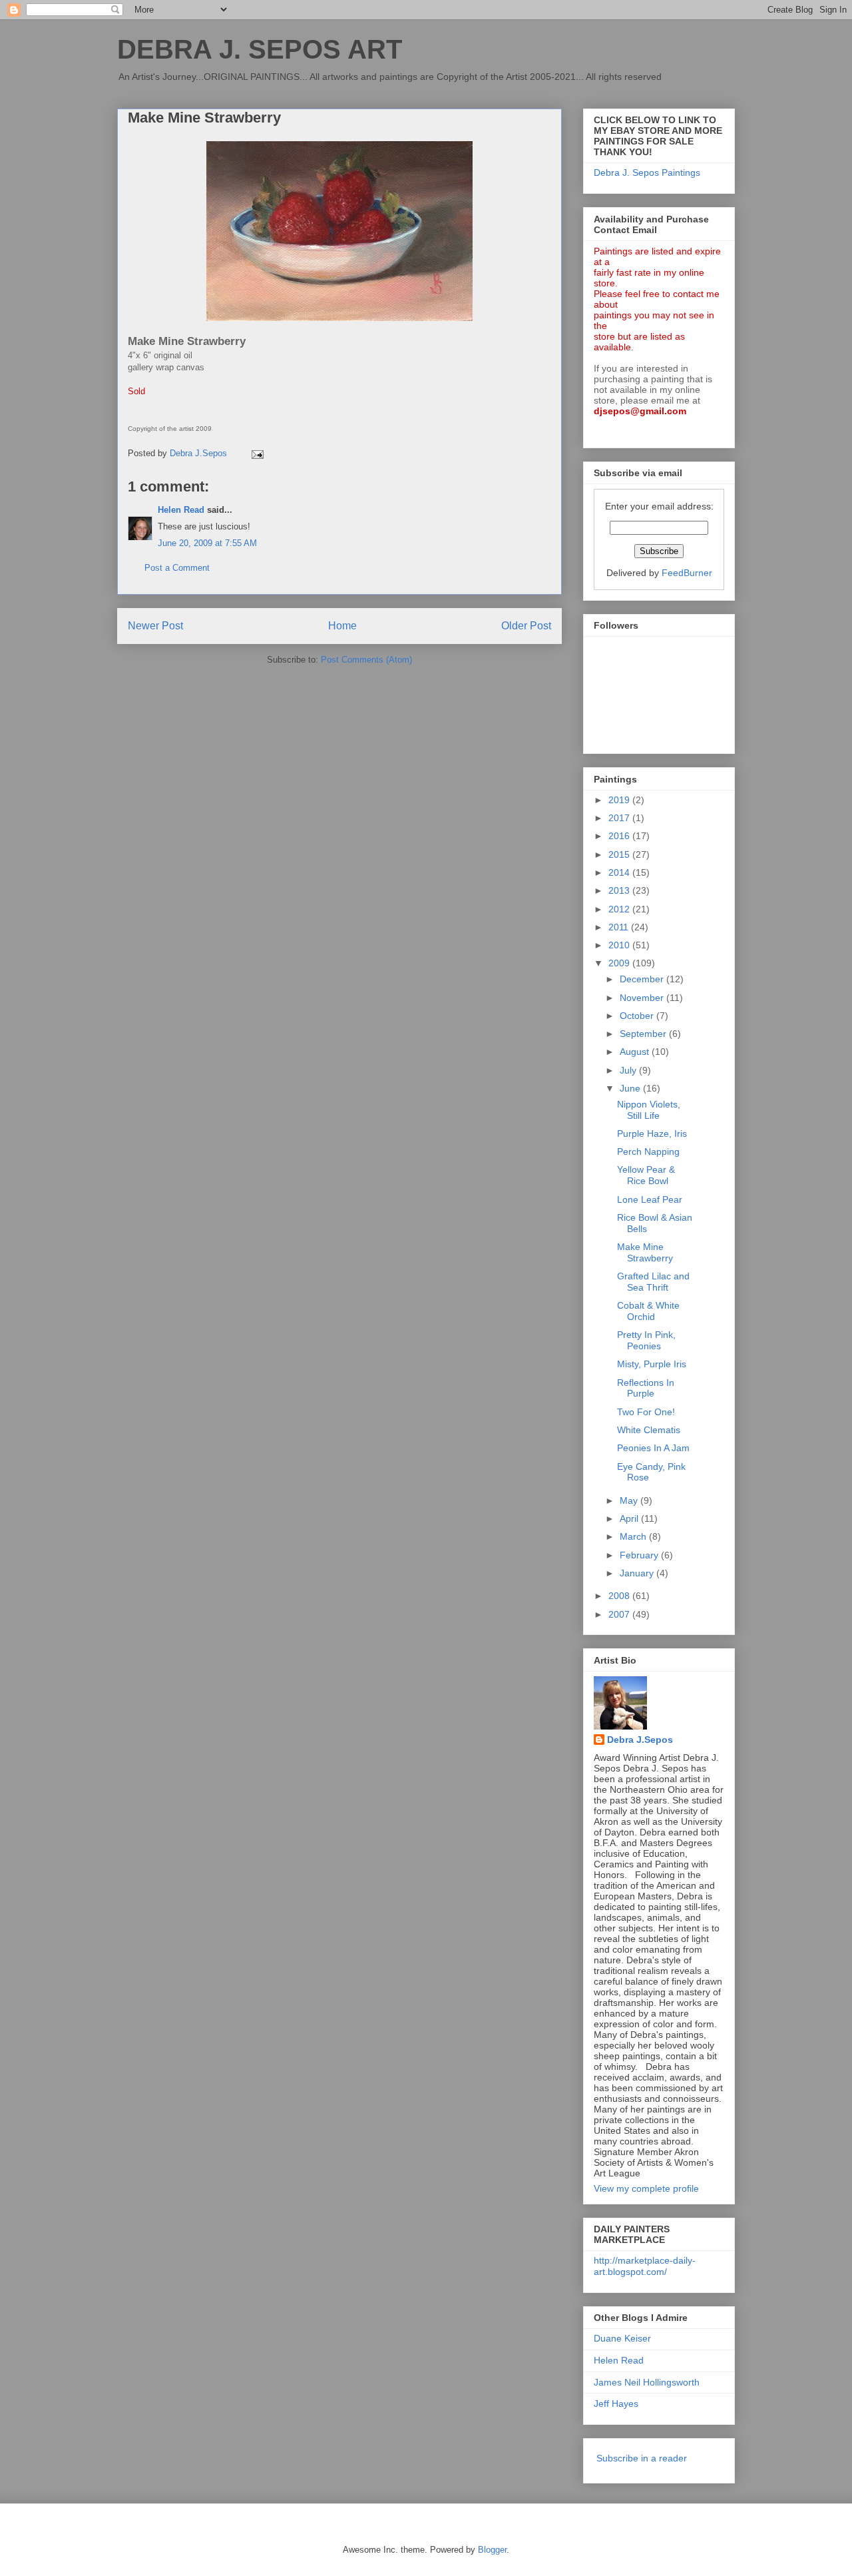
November (643, 998)
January (638, 1573)
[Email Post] (257, 453)
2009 (620, 963)
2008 (620, 1596)
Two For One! (646, 1412)
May (630, 1500)
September (644, 1034)
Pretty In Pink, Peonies (646, 1340)
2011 (620, 927)
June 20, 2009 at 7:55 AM (207, 543)
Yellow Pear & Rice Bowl (646, 1175)
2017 (620, 818)
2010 (620, 945)
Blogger (492, 2550)
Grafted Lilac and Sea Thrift (653, 1282)
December (643, 979)
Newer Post (155, 626)
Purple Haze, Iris (652, 1133)
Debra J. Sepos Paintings (647, 172)
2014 (620, 872)
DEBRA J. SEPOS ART (260, 49)
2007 (620, 1614)
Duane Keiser (622, 2338)
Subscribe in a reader (642, 2458)
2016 (620, 836)
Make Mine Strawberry (645, 1252)
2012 (620, 909)
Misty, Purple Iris (652, 1364)
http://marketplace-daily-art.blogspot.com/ (645, 2266)
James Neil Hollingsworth (647, 2382)
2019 (620, 800)
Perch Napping (648, 1151)
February (640, 1555)
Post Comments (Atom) (366, 660)
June (631, 1088)
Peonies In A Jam (653, 1448)
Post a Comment (177, 568)
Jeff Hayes (616, 2404)
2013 (620, 890)
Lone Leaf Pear (650, 1199)
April (630, 1518)
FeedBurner (687, 573)
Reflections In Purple (646, 1388)
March (634, 1536)
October (638, 1016)
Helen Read (181, 510)
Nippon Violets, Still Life (649, 1110)
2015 (620, 854)
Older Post (526, 626)
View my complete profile (646, 2188)
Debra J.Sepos (640, 1740)
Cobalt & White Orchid (648, 1311)
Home (342, 626)
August (636, 1052)
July (629, 1070)
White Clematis (649, 1430)
